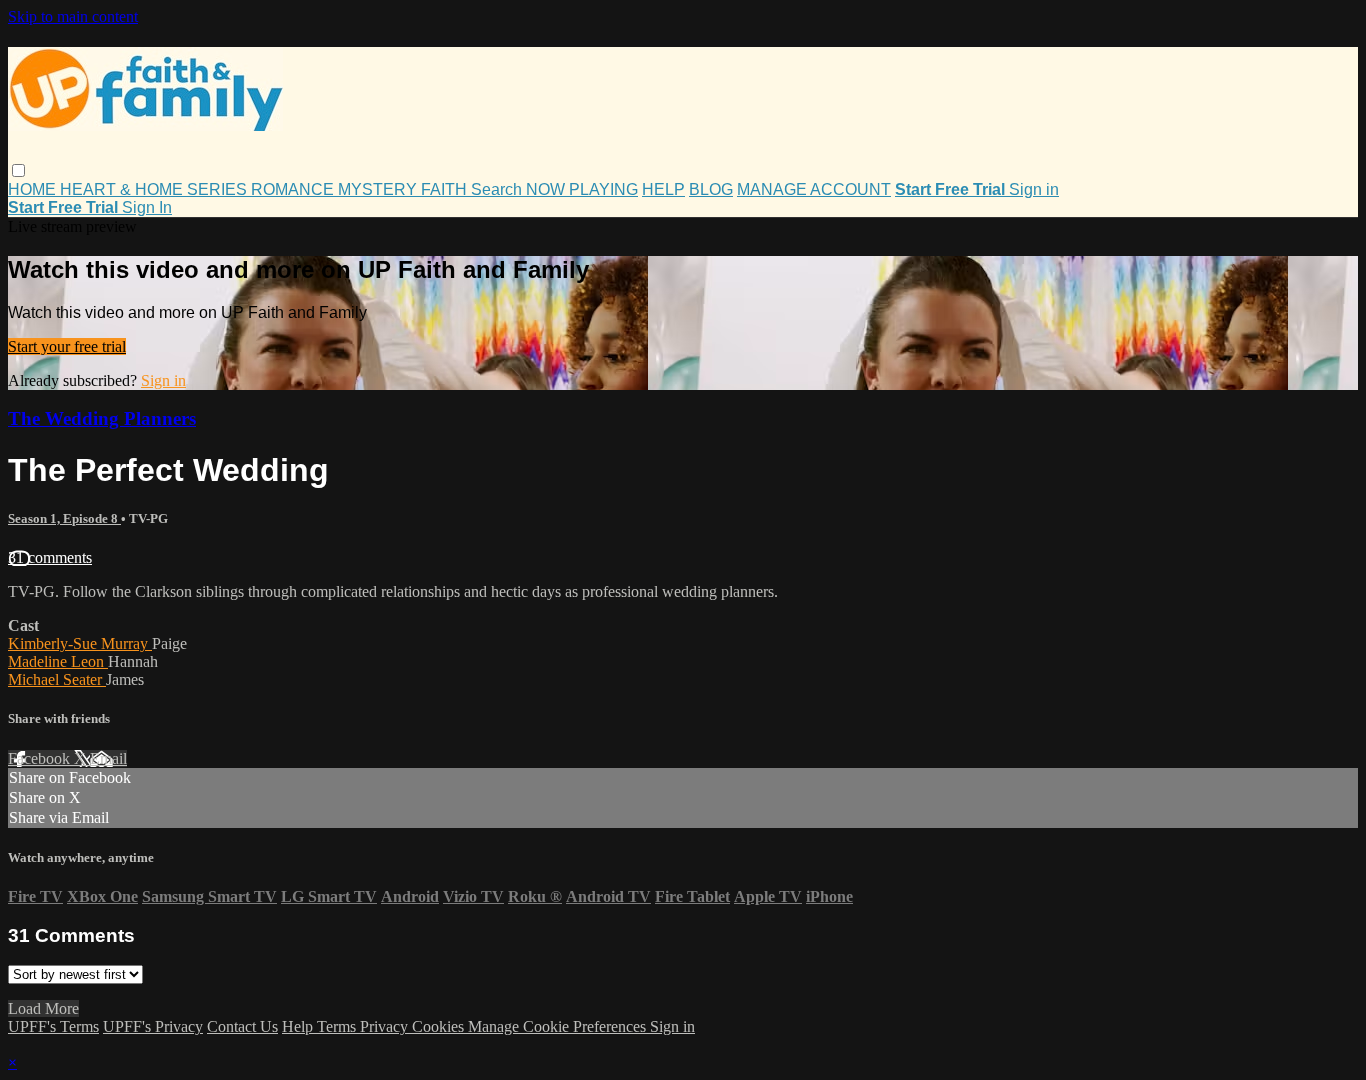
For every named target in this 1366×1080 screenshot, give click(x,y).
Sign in (1034, 189)
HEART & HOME (123, 189)
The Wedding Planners (102, 418)
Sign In (147, 207)
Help (299, 1026)
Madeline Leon (58, 661)
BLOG (711, 189)
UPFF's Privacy (153, 1026)
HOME (34, 189)
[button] (18, 170)
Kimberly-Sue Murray (80, 643)
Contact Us (242, 1026)
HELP (663, 189)
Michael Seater (57, 679)
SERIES (219, 189)
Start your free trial (67, 346)
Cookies (440, 1026)
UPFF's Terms (53, 1026)
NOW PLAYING (582, 189)
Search (498, 189)
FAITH (446, 189)
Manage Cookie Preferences (559, 1026)
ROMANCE (294, 189)
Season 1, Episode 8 (64, 518)
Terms (338, 1026)
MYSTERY (379, 189)
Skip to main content (73, 16)
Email (108, 758)
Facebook (41, 758)
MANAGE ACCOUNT (814, 189)
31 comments (50, 557)
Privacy (386, 1026)
